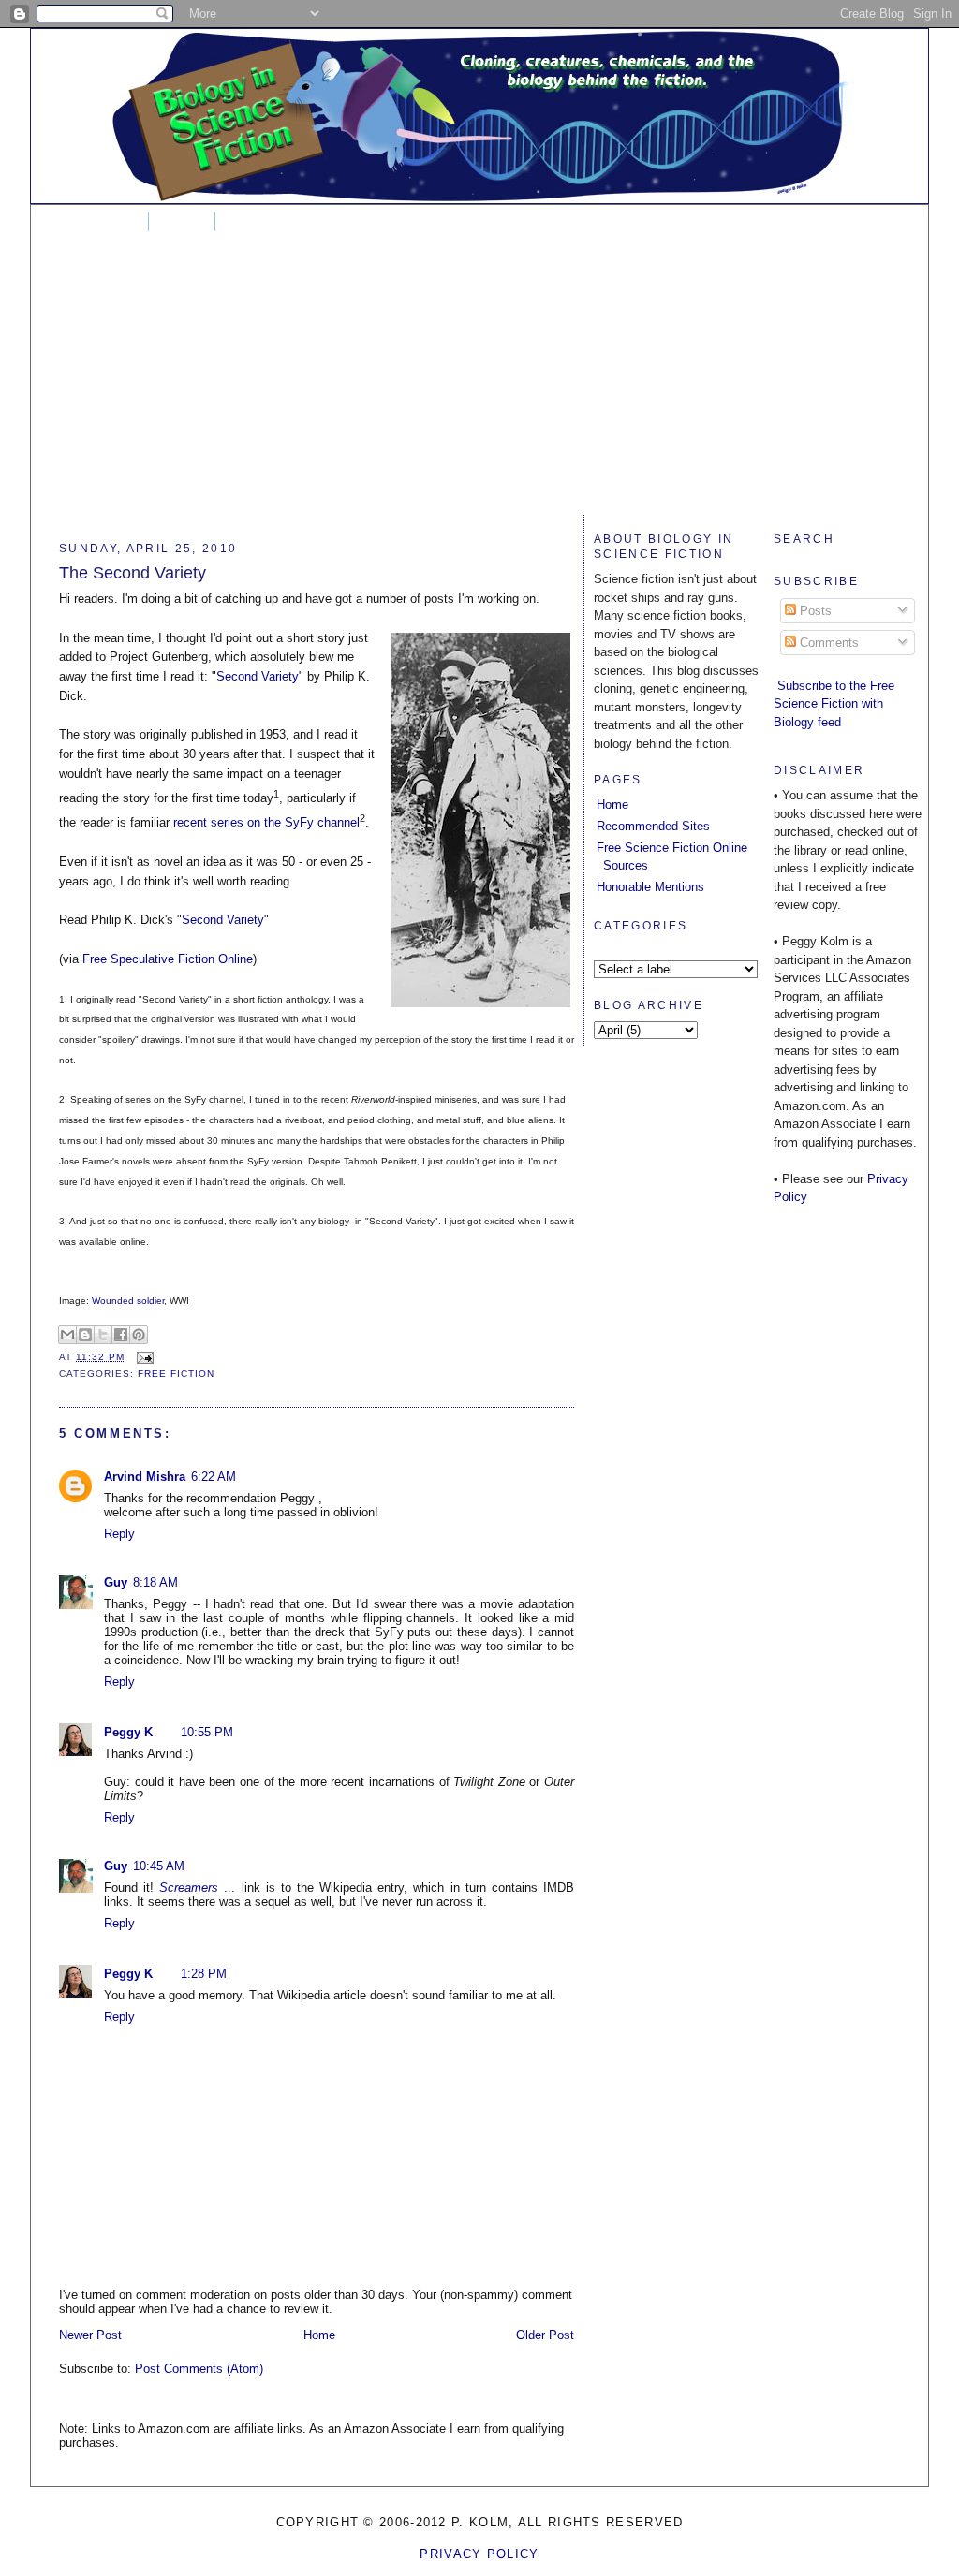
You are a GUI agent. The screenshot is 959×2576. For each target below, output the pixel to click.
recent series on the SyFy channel (266, 822)
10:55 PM (207, 1732)
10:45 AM (159, 1866)
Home (108, 222)
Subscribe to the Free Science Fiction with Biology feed (834, 704)
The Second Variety (133, 573)
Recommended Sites (653, 826)
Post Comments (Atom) (199, 2369)
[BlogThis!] (85, 1335)
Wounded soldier (128, 1301)
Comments (827, 643)
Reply (119, 1534)
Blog (182, 222)
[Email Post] (143, 1357)
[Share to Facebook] (121, 1335)
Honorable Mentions (650, 887)
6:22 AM (214, 1477)
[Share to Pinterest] (139, 1335)
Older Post (545, 2335)
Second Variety (258, 676)
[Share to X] (103, 1335)
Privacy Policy (479, 2554)
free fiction (176, 1374)
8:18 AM (155, 1582)
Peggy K (128, 1732)
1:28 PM (204, 1974)
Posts (814, 611)
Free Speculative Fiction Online (168, 959)
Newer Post (90, 2335)
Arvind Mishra (145, 1477)
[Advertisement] (479, 384)
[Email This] (67, 1335)
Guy (116, 1582)
